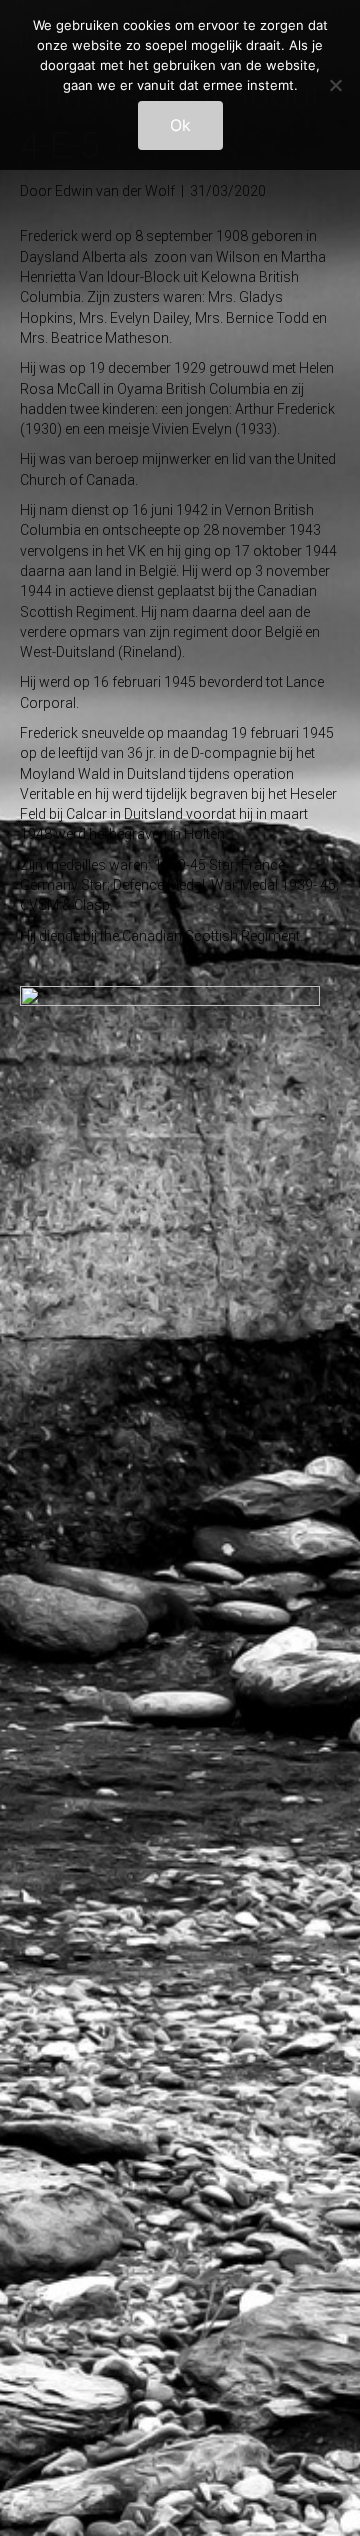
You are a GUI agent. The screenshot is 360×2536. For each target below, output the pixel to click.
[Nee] (335, 85)
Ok (180, 125)
